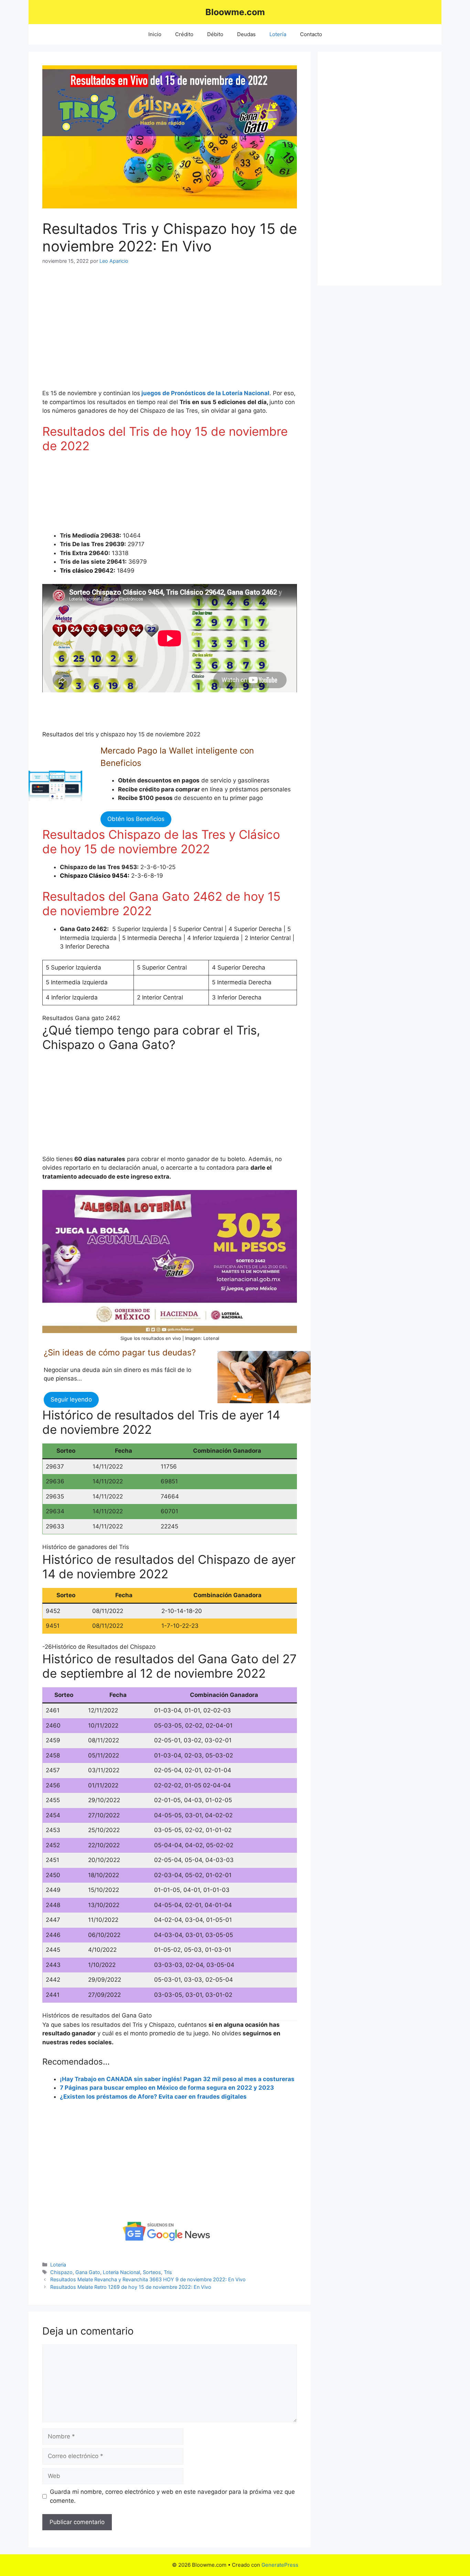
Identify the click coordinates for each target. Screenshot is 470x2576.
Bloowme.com (235, 12)
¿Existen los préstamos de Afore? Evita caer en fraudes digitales (153, 2097)
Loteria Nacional (121, 2272)
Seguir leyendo (71, 1399)
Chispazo (61, 2272)
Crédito (184, 34)
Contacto (311, 34)
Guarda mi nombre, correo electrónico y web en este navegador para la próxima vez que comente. (172, 2496)
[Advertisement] (97, 332)
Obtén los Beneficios (136, 819)
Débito (215, 34)
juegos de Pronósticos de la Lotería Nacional (205, 393)
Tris (168, 2272)
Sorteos (152, 2272)
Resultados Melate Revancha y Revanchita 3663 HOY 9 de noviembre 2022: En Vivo (148, 2279)
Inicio (155, 34)
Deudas (246, 34)
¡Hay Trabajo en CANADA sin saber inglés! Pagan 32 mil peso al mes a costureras (177, 2079)
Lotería (278, 34)
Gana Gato (88, 2272)
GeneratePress (280, 2565)
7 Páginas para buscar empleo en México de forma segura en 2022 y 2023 (167, 2088)
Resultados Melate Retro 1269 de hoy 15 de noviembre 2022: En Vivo (131, 2287)
